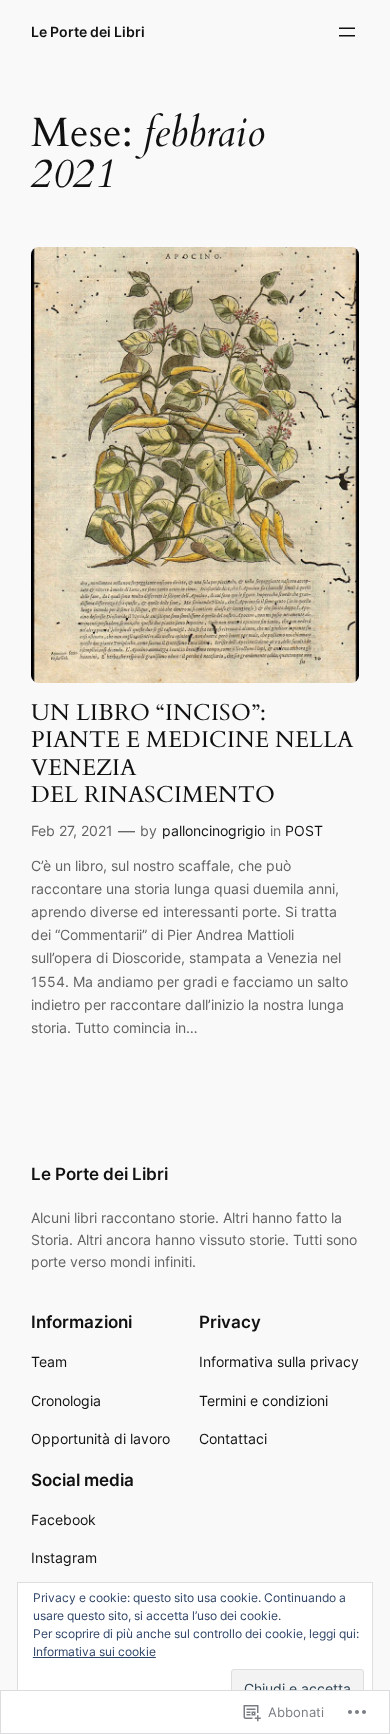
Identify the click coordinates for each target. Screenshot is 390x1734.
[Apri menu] (347, 32)
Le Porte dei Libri (88, 31)
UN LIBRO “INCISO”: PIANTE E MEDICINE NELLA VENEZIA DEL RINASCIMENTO (192, 753)
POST (304, 830)
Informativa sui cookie (94, 1651)
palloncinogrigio (213, 830)
